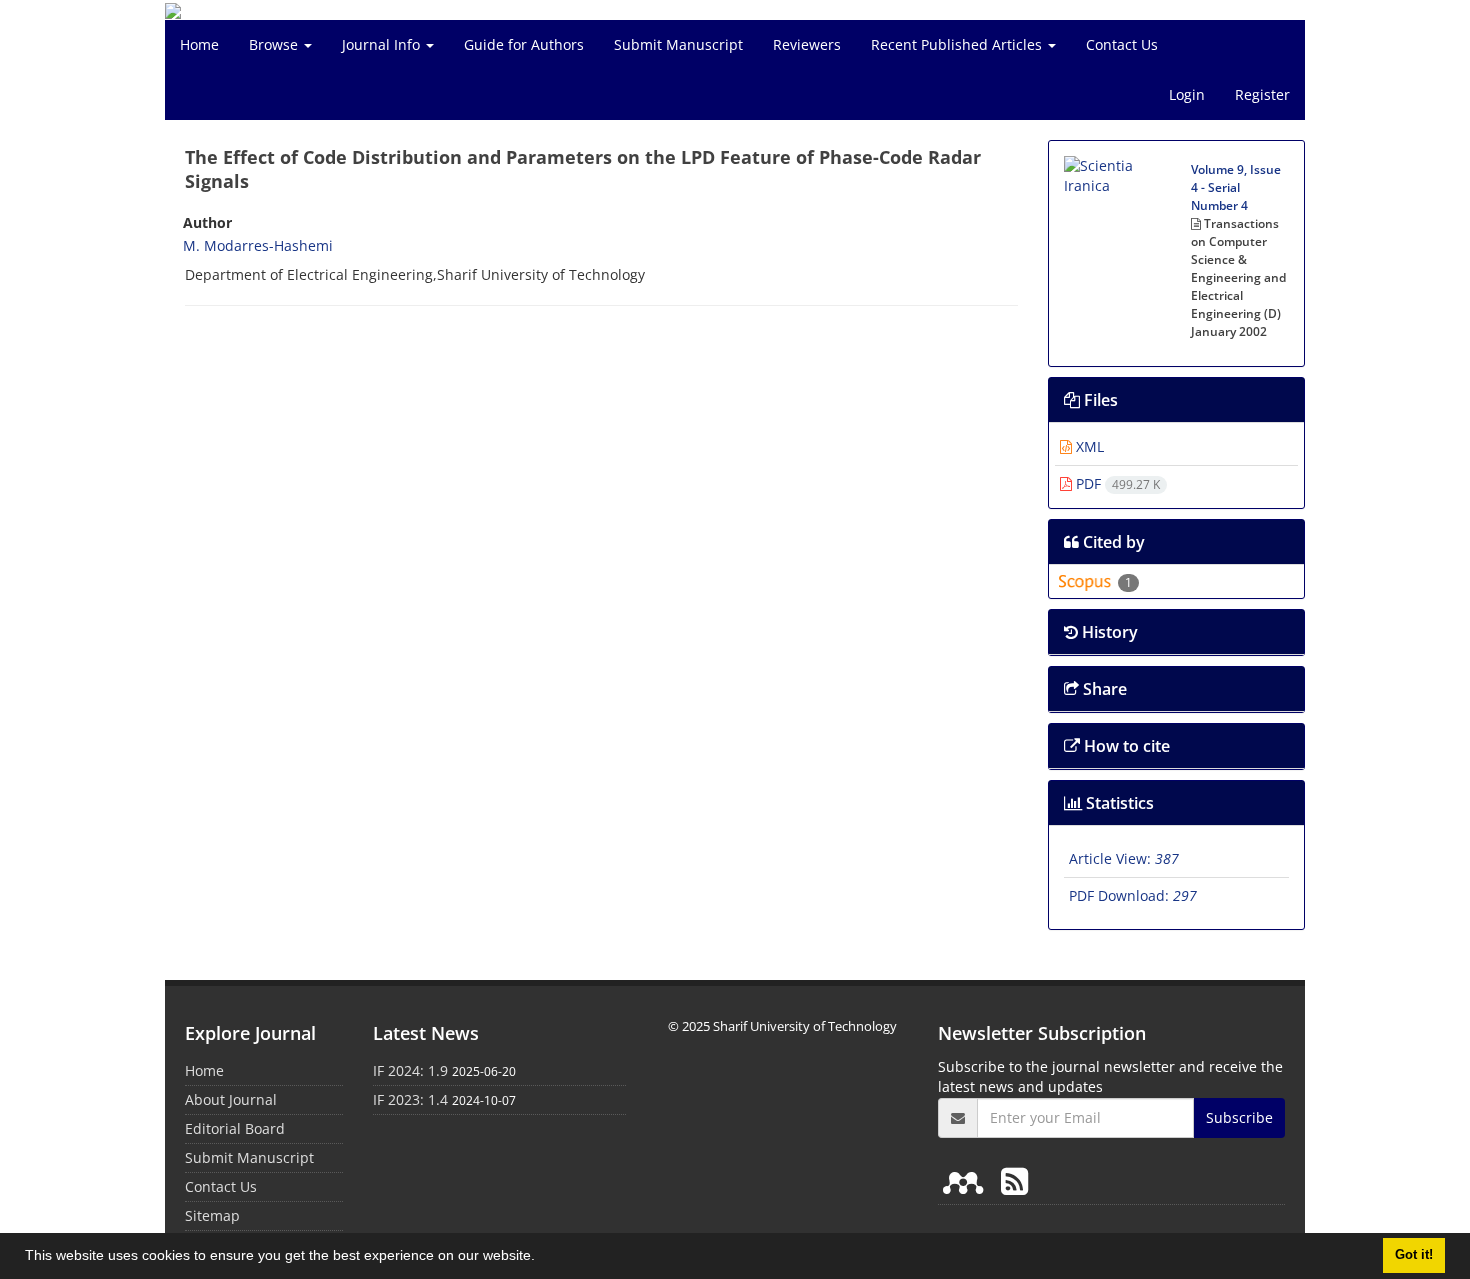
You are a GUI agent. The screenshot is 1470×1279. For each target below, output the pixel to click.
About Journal (231, 1099)
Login (1187, 94)
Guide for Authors (524, 44)
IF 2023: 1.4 (410, 1099)
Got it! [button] (1414, 1255)
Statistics (1118, 803)
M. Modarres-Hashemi (258, 245)
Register (1262, 94)
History (1108, 632)
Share (1103, 689)
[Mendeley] (967, 1180)
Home (199, 44)
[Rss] (1014, 1180)
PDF (1116, 483)
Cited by (1112, 542)
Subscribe (1239, 1117)
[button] (542, 1258)
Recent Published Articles (958, 44)
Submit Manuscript (678, 44)
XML (1088, 446)
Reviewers (807, 44)
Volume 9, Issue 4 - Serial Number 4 (1236, 187)
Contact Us (1122, 44)
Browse (275, 44)
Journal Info (383, 44)
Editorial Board (235, 1128)
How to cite (1125, 746)
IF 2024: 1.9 (410, 1070)
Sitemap (212, 1215)
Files (1099, 400)
